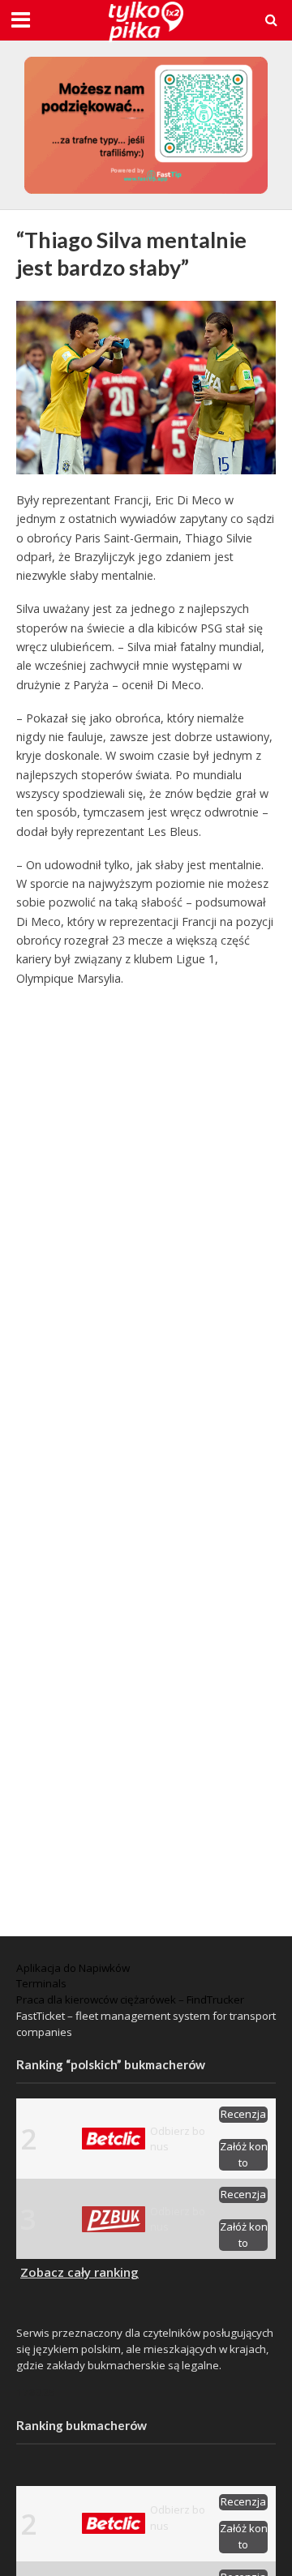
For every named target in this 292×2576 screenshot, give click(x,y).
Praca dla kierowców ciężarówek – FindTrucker (130, 2000)
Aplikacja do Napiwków (73, 1968)
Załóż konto (244, 2154)
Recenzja (243, 2114)
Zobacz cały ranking (79, 2272)
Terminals (41, 1983)
